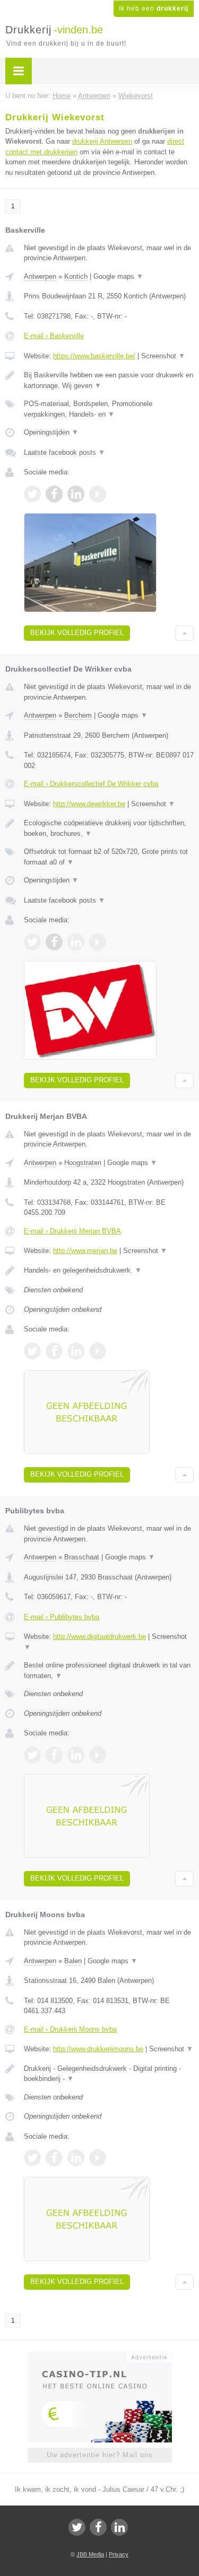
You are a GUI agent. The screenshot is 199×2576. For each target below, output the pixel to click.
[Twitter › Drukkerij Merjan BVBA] (32, 1351)
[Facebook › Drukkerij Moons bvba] (54, 2158)
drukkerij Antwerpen (102, 141)
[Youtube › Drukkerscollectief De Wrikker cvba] (98, 942)
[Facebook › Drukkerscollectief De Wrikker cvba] (54, 942)
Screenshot (163, 356)
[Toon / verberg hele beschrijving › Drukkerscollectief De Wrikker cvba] (109, 828)
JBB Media (90, 2554)
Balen (73, 1961)
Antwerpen (40, 276)
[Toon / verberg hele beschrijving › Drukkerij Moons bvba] (109, 2074)
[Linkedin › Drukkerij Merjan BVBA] (76, 1351)
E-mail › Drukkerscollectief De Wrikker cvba (91, 784)
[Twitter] (77, 2527)
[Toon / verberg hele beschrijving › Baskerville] (109, 380)
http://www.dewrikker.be (89, 804)
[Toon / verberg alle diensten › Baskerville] (109, 409)
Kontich (76, 276)
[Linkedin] (119, 2527)
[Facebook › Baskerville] (54, 494)
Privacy (119, 2554)
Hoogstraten (83, 1163)
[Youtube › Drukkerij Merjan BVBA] (98, 1351)
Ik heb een (154, 8)
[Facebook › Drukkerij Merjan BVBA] (54, 1351)
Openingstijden (51, 432)
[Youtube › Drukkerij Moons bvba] (98, 2158)
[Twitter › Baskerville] (32, 494)
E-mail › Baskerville (54, 336)
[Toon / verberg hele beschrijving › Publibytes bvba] (109, 1670)
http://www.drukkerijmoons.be (98, 2049)
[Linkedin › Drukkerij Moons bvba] (76, 2158)
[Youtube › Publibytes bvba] (98, 1755)
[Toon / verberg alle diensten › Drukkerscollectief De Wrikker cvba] (109, 857)
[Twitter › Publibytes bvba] (32, 1755)
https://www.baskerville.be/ (94, 356)
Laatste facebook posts (64, 452)
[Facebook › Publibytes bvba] (54, 1755)
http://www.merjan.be (85, 1251)
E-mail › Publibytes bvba (62, 1617)
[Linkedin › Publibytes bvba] (76, 1755)
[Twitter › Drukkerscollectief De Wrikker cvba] (32, 942)
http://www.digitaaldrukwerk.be (99, 1637)
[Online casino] (100, 2356)
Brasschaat (82, 1557)
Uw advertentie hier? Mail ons (100, 2455)
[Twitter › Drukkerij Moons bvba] (32, 2158)
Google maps (118, 276)
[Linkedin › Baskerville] (76, 494)
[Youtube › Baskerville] (98, 494)
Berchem (78, 715)
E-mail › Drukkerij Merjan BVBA (72, 1231)
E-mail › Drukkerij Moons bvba (70, 2029)
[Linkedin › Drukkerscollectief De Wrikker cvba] (76, 942)
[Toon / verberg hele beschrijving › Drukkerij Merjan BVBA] (109, 1271)
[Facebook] (98, 2527)
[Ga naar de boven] (184, 633)
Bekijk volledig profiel (77, 633)
